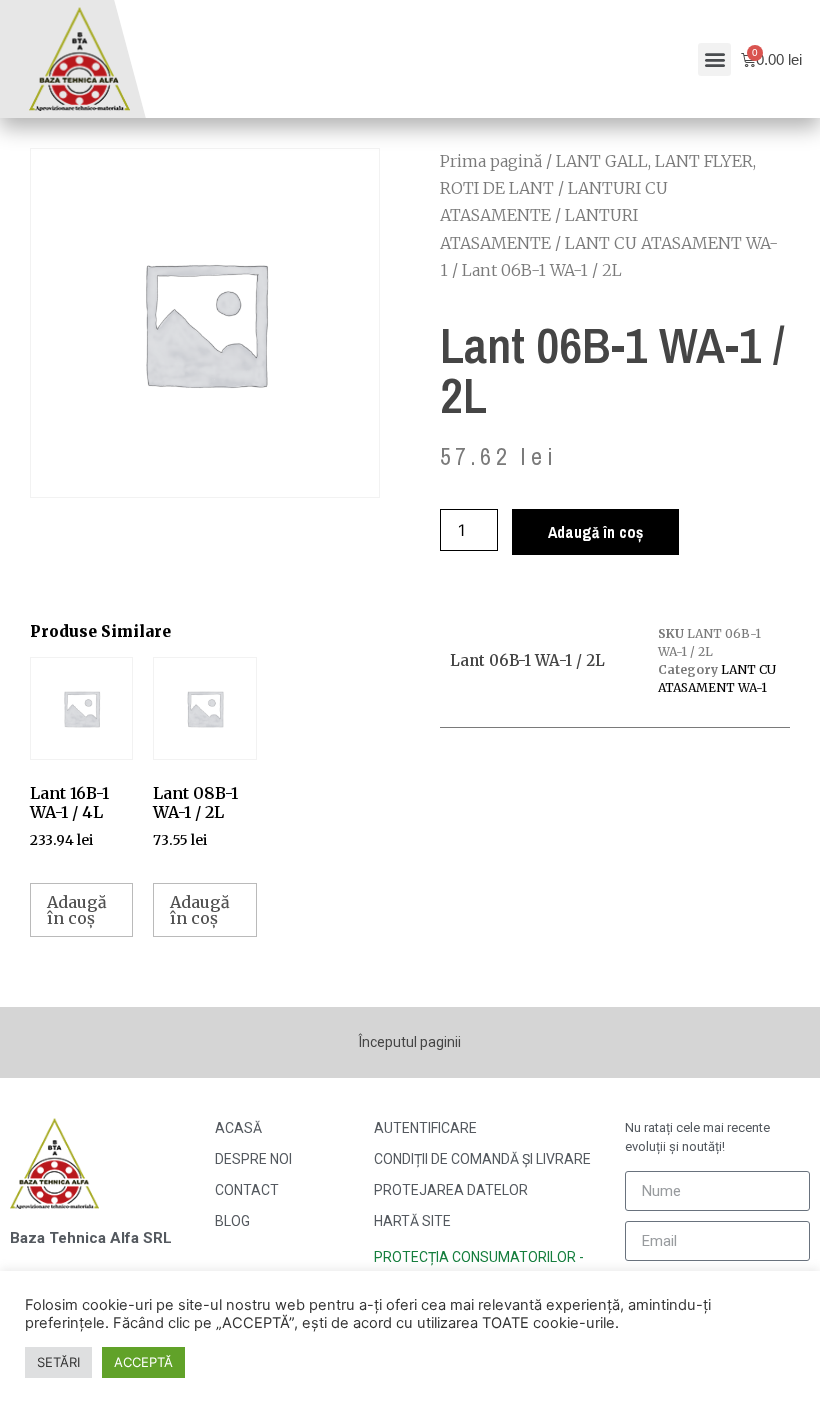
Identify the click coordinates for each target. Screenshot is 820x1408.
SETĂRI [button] (58, 1362)
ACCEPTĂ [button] (143, 1362)
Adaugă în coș (595, 532)
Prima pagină (491, 161)
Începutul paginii (410, 1042)
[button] (714, 59)
